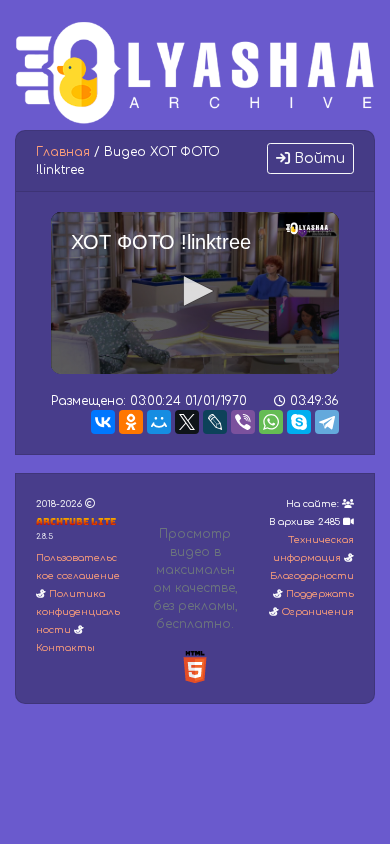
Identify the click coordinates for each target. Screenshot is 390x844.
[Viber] (243, 422)
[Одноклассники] (131, 422)
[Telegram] (327, 422)
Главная (63, 152)
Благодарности (312, 576)
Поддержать (320, 594)
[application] (195, 293)
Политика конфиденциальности (78, 612)
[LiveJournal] (215, 422)
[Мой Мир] (159, 422)
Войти (317, 158)
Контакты (65, 648)
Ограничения (318, 612)
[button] (195, 291)
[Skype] (299, 422)
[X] (187, 422)
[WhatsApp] (271, 422)
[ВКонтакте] (103, 422)
